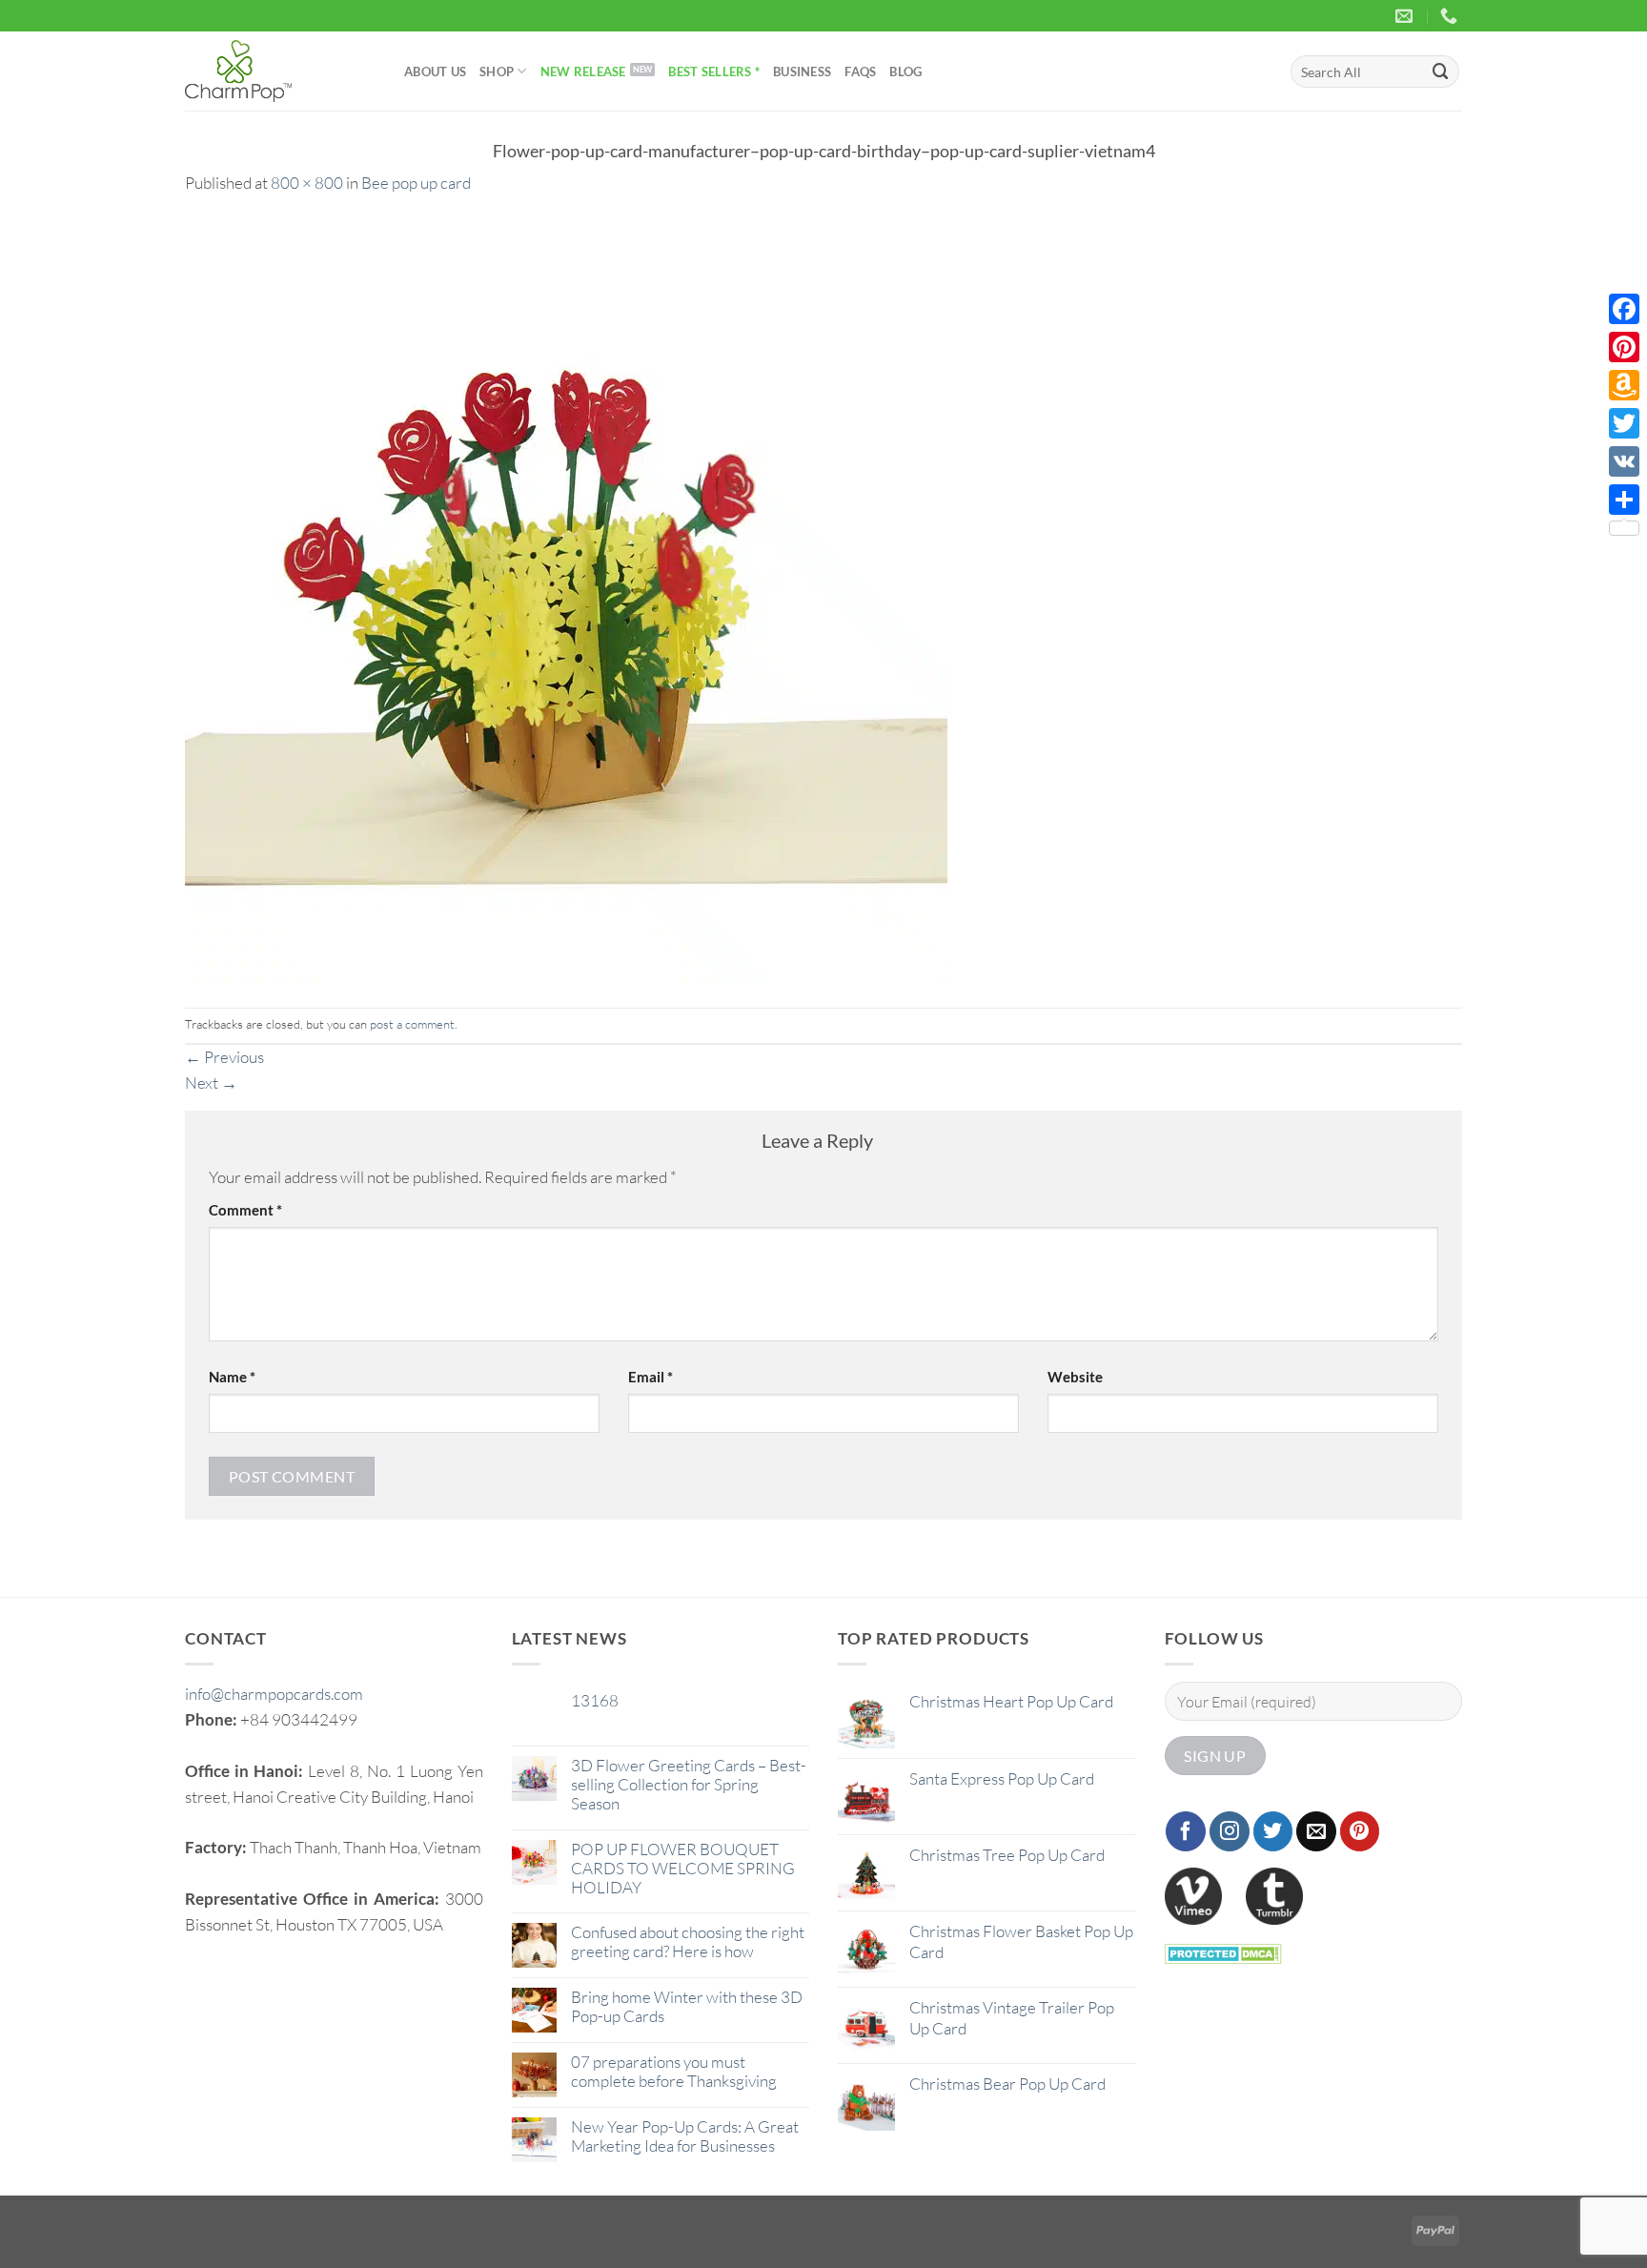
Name (232, 1377)
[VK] (1624, 461)
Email (651, 1377)
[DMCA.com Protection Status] (1223, 1952)
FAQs (860, 72)
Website (1075, 1377)
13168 (595, 1701)
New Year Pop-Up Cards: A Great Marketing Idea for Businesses (685, 2136)
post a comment (412, 1024)
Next (211, 1083)
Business (802, 72)
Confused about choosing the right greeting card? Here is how (688, 1942)
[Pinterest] (1624, 347)
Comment (245, 1210)
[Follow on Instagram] (1230, 1831)
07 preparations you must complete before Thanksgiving (674, 2072)
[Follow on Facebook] (1186, 1831)
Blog (905, 72)
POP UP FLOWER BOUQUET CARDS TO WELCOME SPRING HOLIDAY (683, 1869)
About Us (435, 72)
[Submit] (1441, 71)
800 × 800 (307, 183)
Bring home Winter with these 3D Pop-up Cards (687, 2007)
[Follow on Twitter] (1273, 1831)
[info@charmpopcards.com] (1406, 16)
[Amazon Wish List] (1624, 385)
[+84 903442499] (1451, 16)
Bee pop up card (416, 183)
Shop (497, 72)
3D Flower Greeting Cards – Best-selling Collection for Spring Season (689, 1785)
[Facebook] (1624, 309)
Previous (224, 1057)
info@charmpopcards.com (274, 1694)
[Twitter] (1624, 423)
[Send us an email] (1316, 1831)
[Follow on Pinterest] (1360, 1831)
